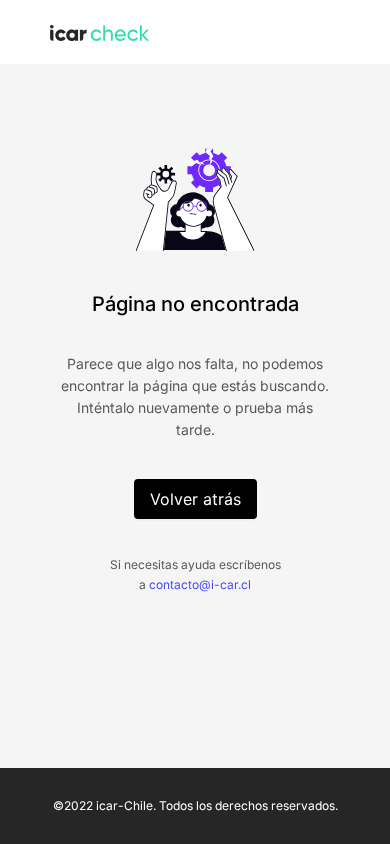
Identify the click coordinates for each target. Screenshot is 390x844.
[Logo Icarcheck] (100, 31)
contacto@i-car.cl (200, 584)
